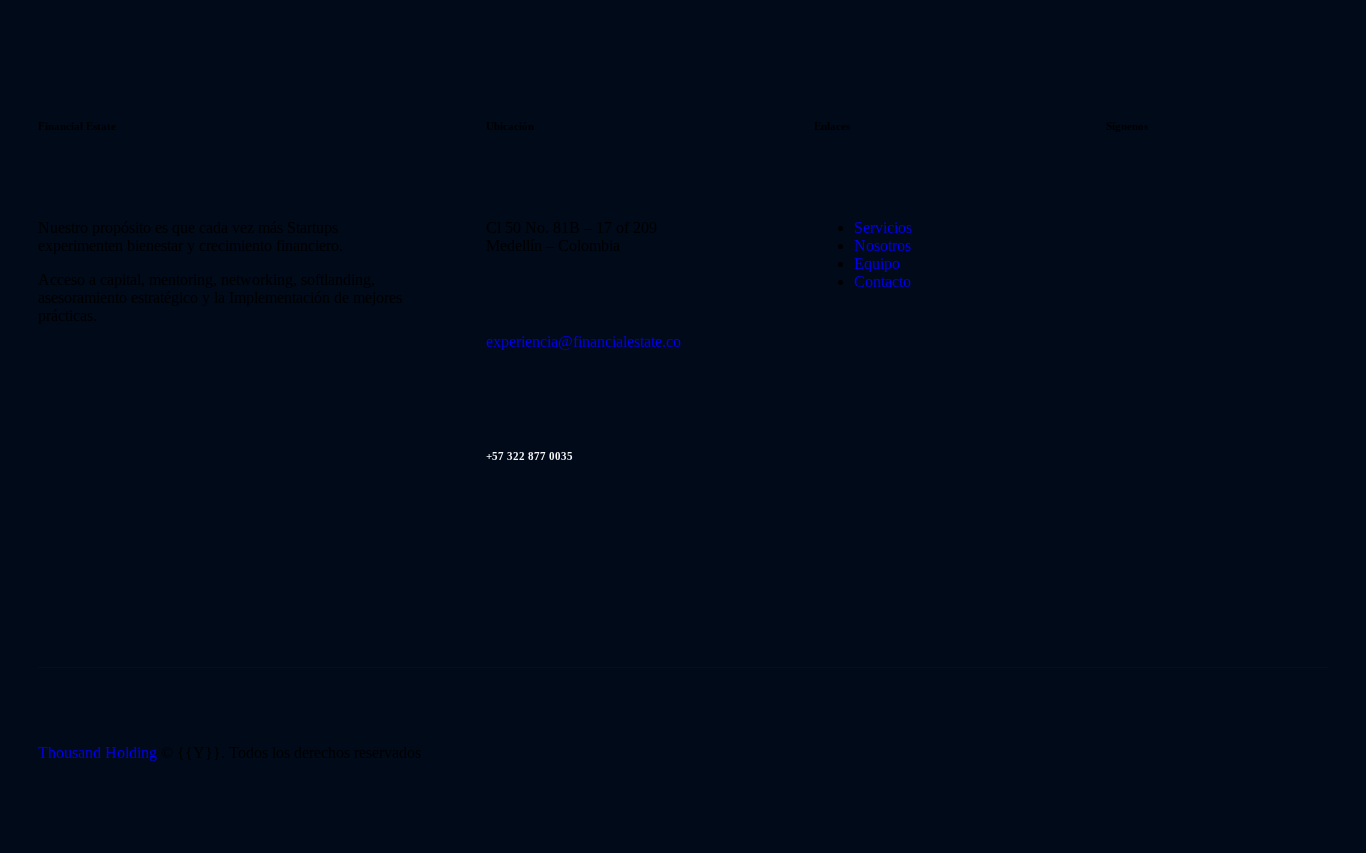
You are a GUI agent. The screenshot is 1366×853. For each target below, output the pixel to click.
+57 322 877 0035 (529, 456)
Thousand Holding (97, 752)
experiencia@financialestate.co (583, 341)
